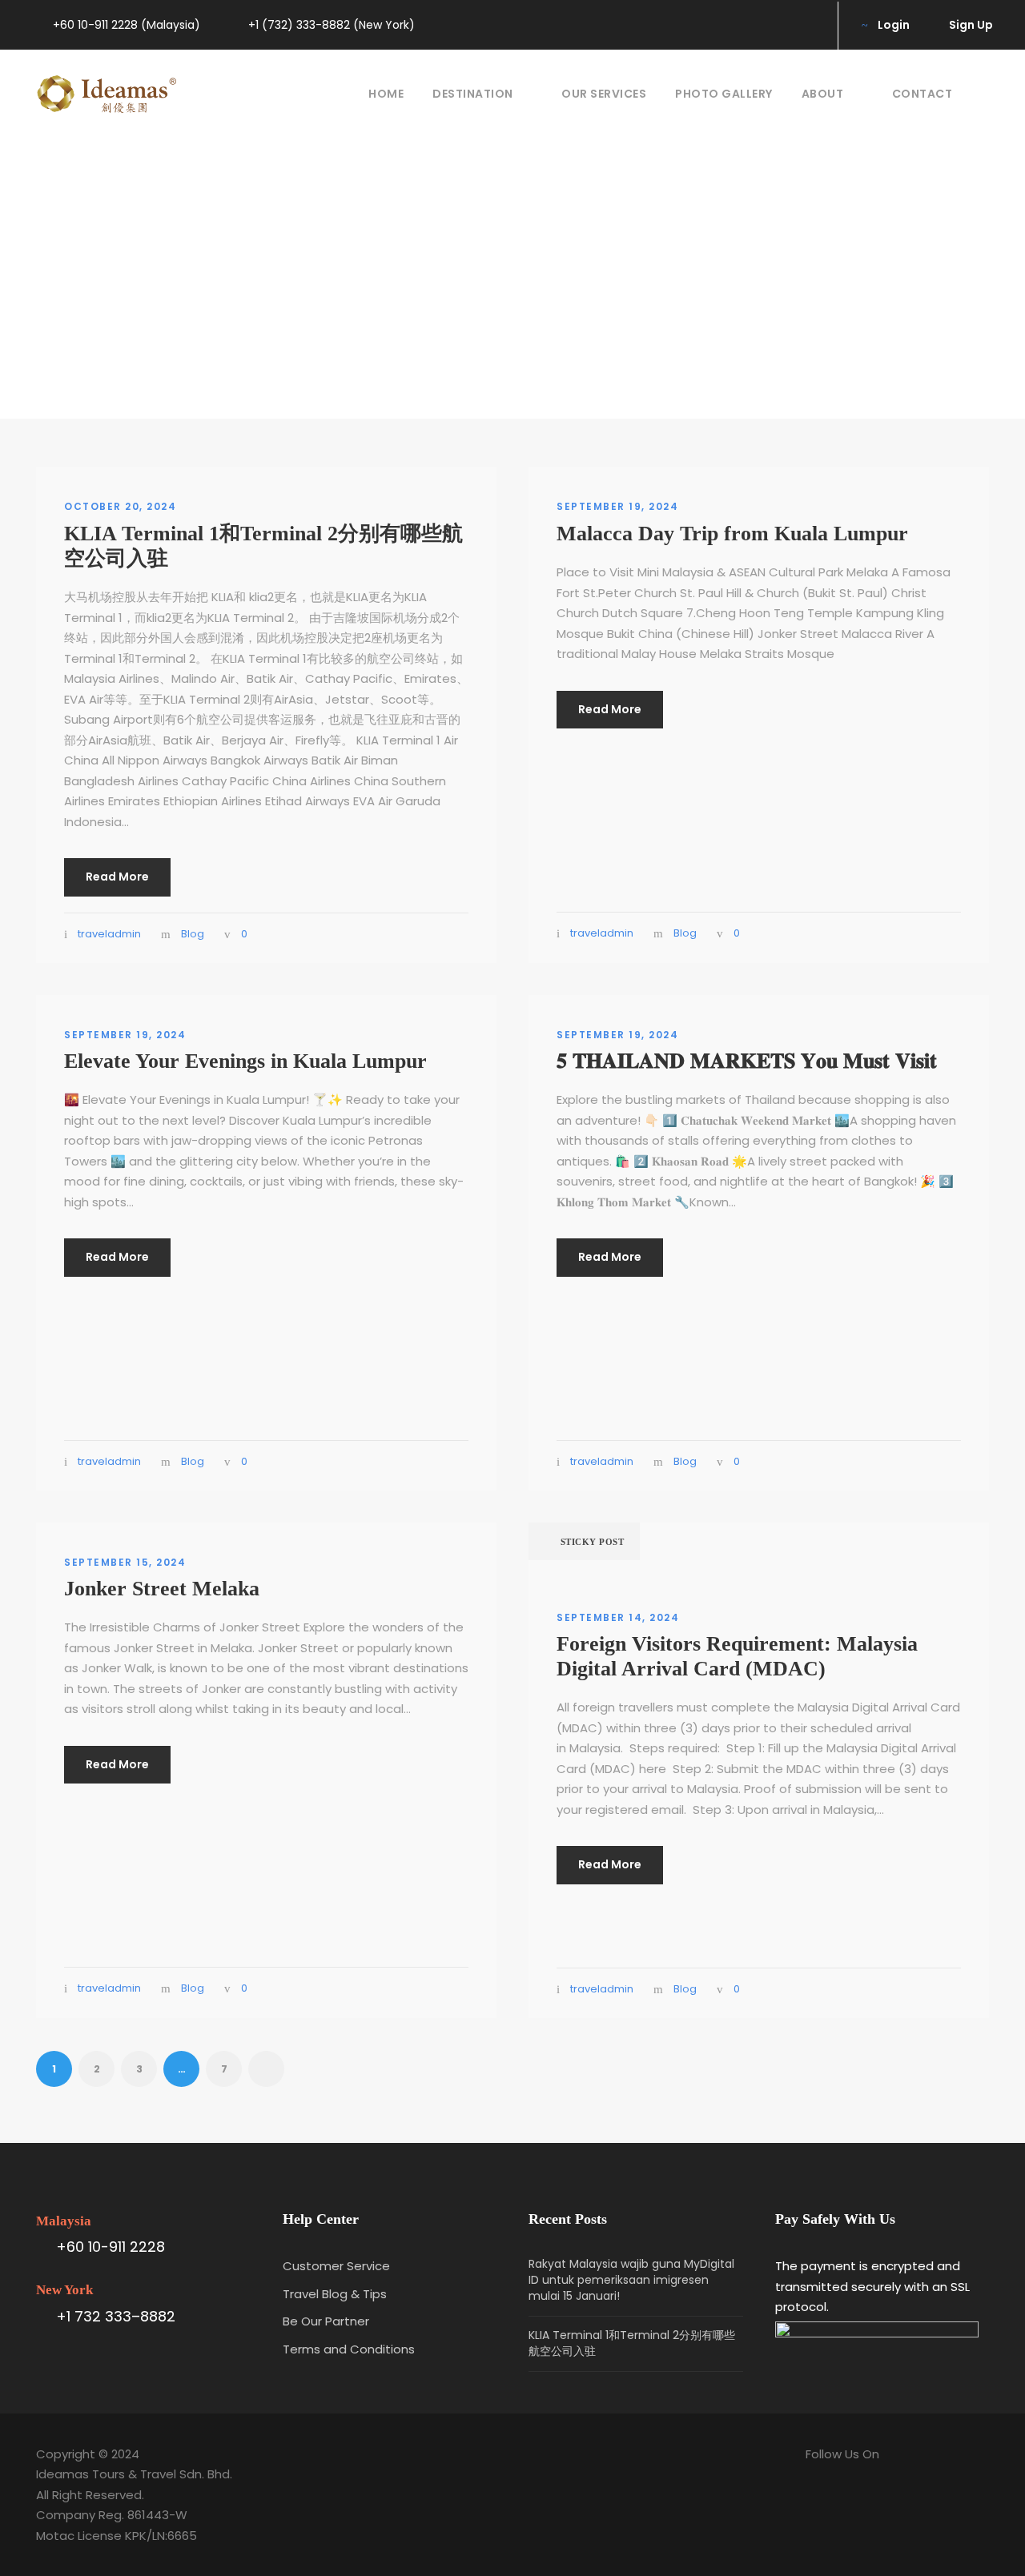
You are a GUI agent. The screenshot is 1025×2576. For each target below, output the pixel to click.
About (823, 94)
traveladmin (109, 934)
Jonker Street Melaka (162, 1589)
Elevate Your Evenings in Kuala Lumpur (245, 1061)
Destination (473, 94)
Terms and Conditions (349, 2349)
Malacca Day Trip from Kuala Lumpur (732, 534)
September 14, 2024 (618, 1617)
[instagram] (808, 25)
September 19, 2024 (617, 506)
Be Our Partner (326, 2321)
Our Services (604, 94)
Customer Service (336, 2266)
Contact (922, 94)
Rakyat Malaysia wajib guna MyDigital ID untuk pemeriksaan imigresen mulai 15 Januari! (631, 2280)
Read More (117, 877)
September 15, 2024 (125, 1562)
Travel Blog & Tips (335, 2294)
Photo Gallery (724, 94)
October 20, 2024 (120, 506)
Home (386, 94)
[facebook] (782, 25)
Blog (193, 934)
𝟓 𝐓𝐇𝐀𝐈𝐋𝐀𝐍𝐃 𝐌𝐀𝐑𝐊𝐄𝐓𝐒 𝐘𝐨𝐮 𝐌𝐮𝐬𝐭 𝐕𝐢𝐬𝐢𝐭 (747, 1061)
